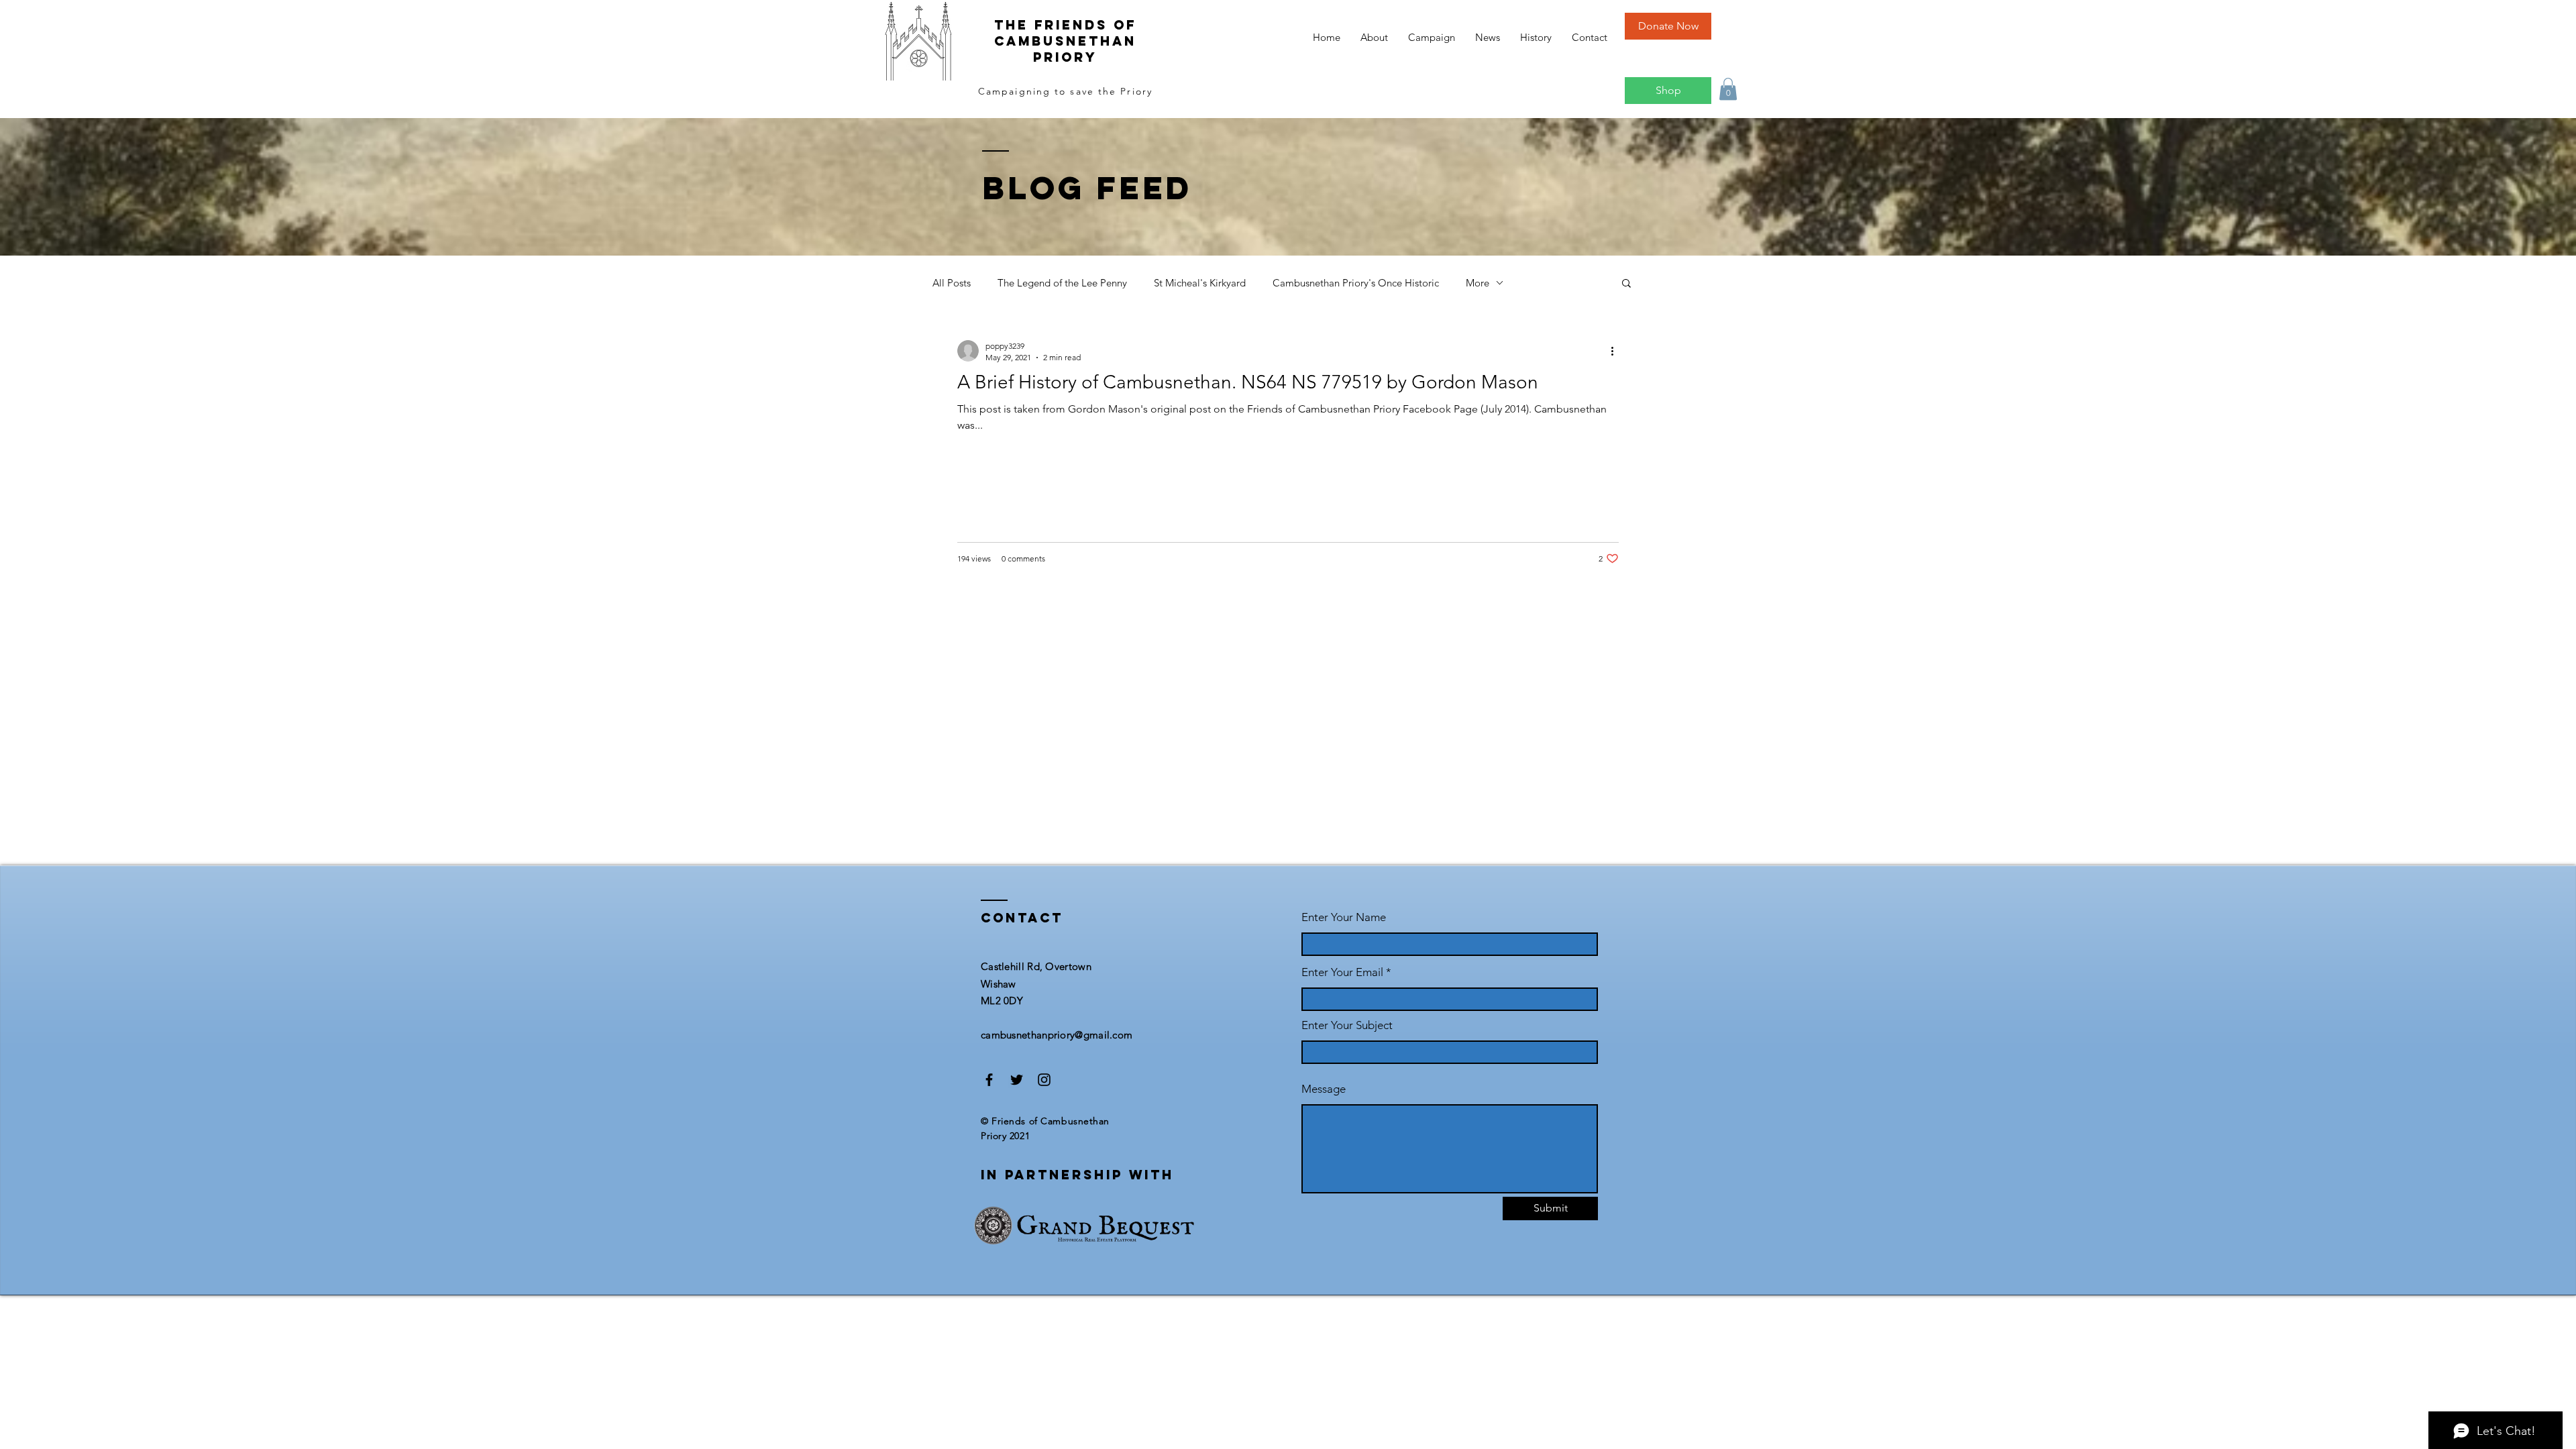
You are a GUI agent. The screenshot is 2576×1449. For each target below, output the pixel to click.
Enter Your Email (1342, 972)
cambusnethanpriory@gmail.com (1057, 1035)
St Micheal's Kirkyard (1200, 283)
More (1478, 283)
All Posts (952, 283)
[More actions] (1617, 351)
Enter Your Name (1344, 917)
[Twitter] (1017, 1080)
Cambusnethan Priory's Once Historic (1356, 283)
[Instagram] (1044, 1080)
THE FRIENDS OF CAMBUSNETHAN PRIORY (1065, 41)
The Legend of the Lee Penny (1062, 283)
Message (1324, 1089)
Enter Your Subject (1347, 1025)
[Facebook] (989, 1080)
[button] (1728, 89)
